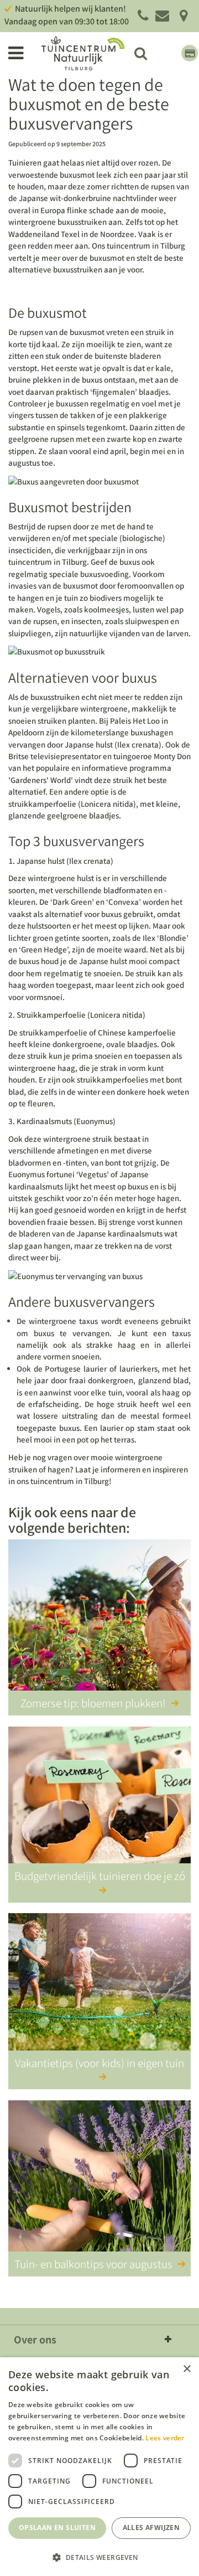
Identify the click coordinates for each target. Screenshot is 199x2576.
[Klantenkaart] (190, 53)
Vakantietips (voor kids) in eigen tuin (99, 2063)
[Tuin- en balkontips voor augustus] (99, 2178)
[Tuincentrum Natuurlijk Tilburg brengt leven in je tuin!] (83, 53)
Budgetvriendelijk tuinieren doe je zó (100, 1876)
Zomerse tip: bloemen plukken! (93, 1703)
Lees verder (165, 2438)
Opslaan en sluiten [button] (57, 2528)
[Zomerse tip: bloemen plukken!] (99, 1617)
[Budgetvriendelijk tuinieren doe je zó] (99, 1804)
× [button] (187, 2369)
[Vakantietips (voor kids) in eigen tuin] (99, 1991)
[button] (99, 2557)
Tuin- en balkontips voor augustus (93, 2264)
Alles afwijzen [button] (151, 2528)
